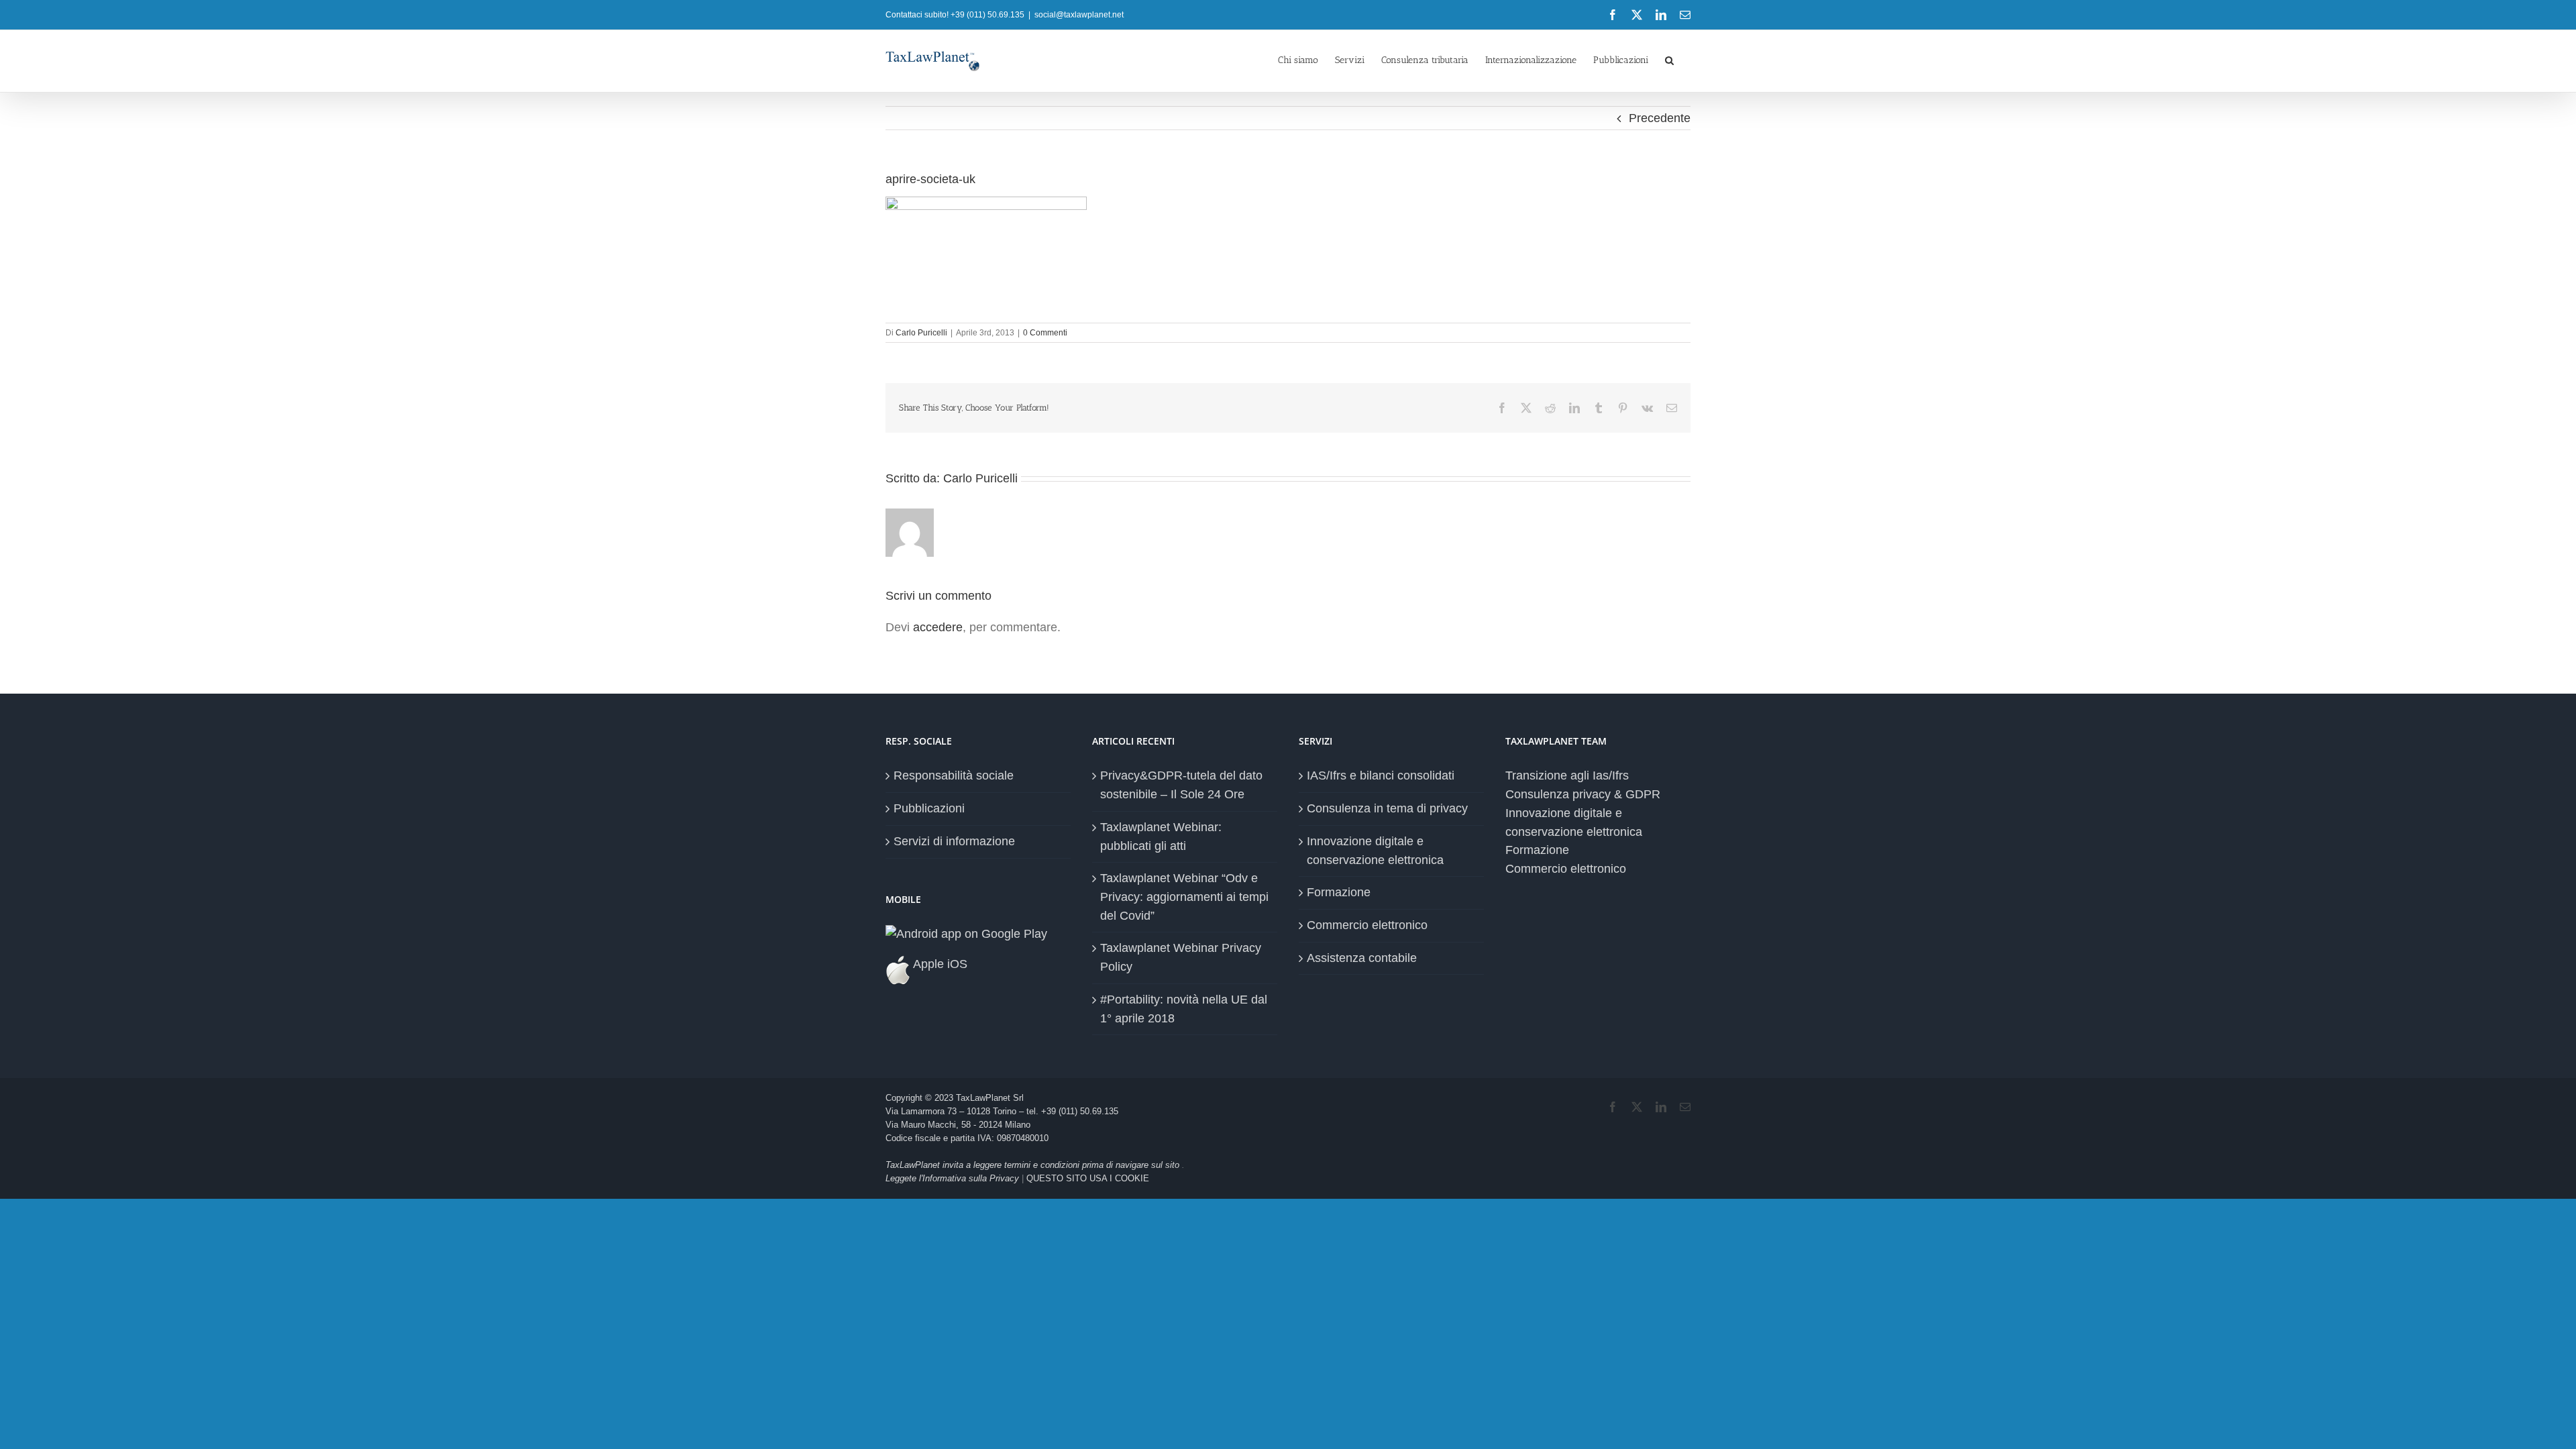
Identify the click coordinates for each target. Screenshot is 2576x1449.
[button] (1669, 59)
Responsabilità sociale (954, 775)
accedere (938, 627)
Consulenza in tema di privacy (1387, 808)
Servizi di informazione (954, 841)
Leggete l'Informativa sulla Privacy (952, 1178)
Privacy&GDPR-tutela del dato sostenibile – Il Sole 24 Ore (1181, 785)
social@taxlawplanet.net (1079, 15)
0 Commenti (1045, 333)
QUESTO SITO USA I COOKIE (1088, 1178)
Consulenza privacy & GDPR (1583, 794)
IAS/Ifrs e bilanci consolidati (1381, 775)
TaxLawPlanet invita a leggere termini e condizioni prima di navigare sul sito (1034, 1165)
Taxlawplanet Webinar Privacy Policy (1181, 957)
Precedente (1660, 118)
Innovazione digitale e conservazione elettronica (1375, 851)
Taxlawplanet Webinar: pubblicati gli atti (1161, 837)
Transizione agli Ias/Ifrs (1567, 775)
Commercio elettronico (1367, 925)
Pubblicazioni (929, 808)
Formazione (1339, 892)
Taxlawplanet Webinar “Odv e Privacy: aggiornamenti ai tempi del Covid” (1184, 897)
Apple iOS (939, 964)
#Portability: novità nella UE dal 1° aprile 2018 (1184, 1009)
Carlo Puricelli (921, 333)
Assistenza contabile (1362, 958)
